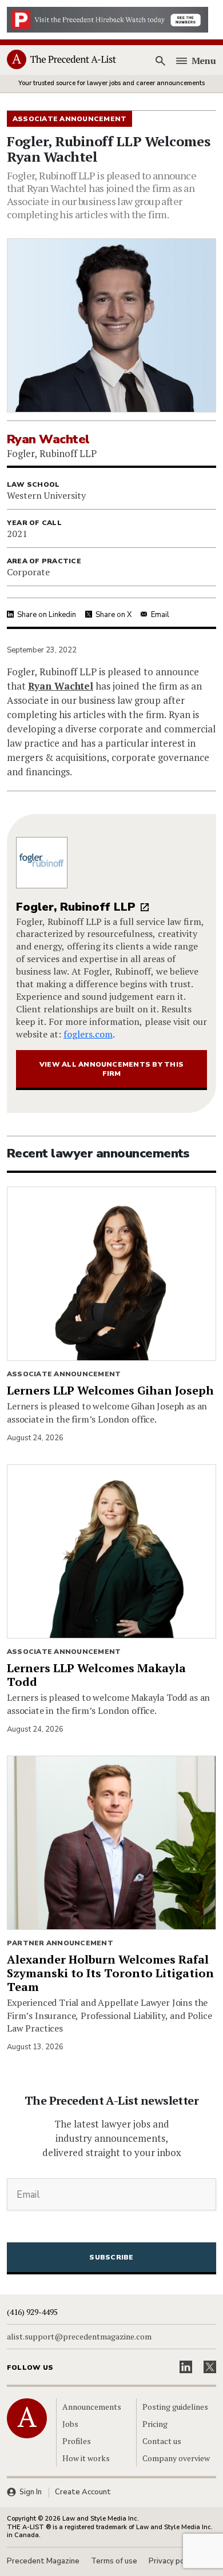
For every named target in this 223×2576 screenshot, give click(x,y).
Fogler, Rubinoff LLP (76, 907)
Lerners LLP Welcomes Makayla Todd (96, 1675)
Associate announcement (64, 1374)
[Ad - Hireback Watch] (107, 19)
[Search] (161, 61)
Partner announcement (60, 1943)
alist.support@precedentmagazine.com (79, 2337)
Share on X (114, 615)
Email (160, 615)
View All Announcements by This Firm (111, 1069)
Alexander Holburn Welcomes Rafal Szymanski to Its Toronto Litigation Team (110, 1973)
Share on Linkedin (47, 615)
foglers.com (88, 1034)
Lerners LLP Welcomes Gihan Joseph (110, 1390)
